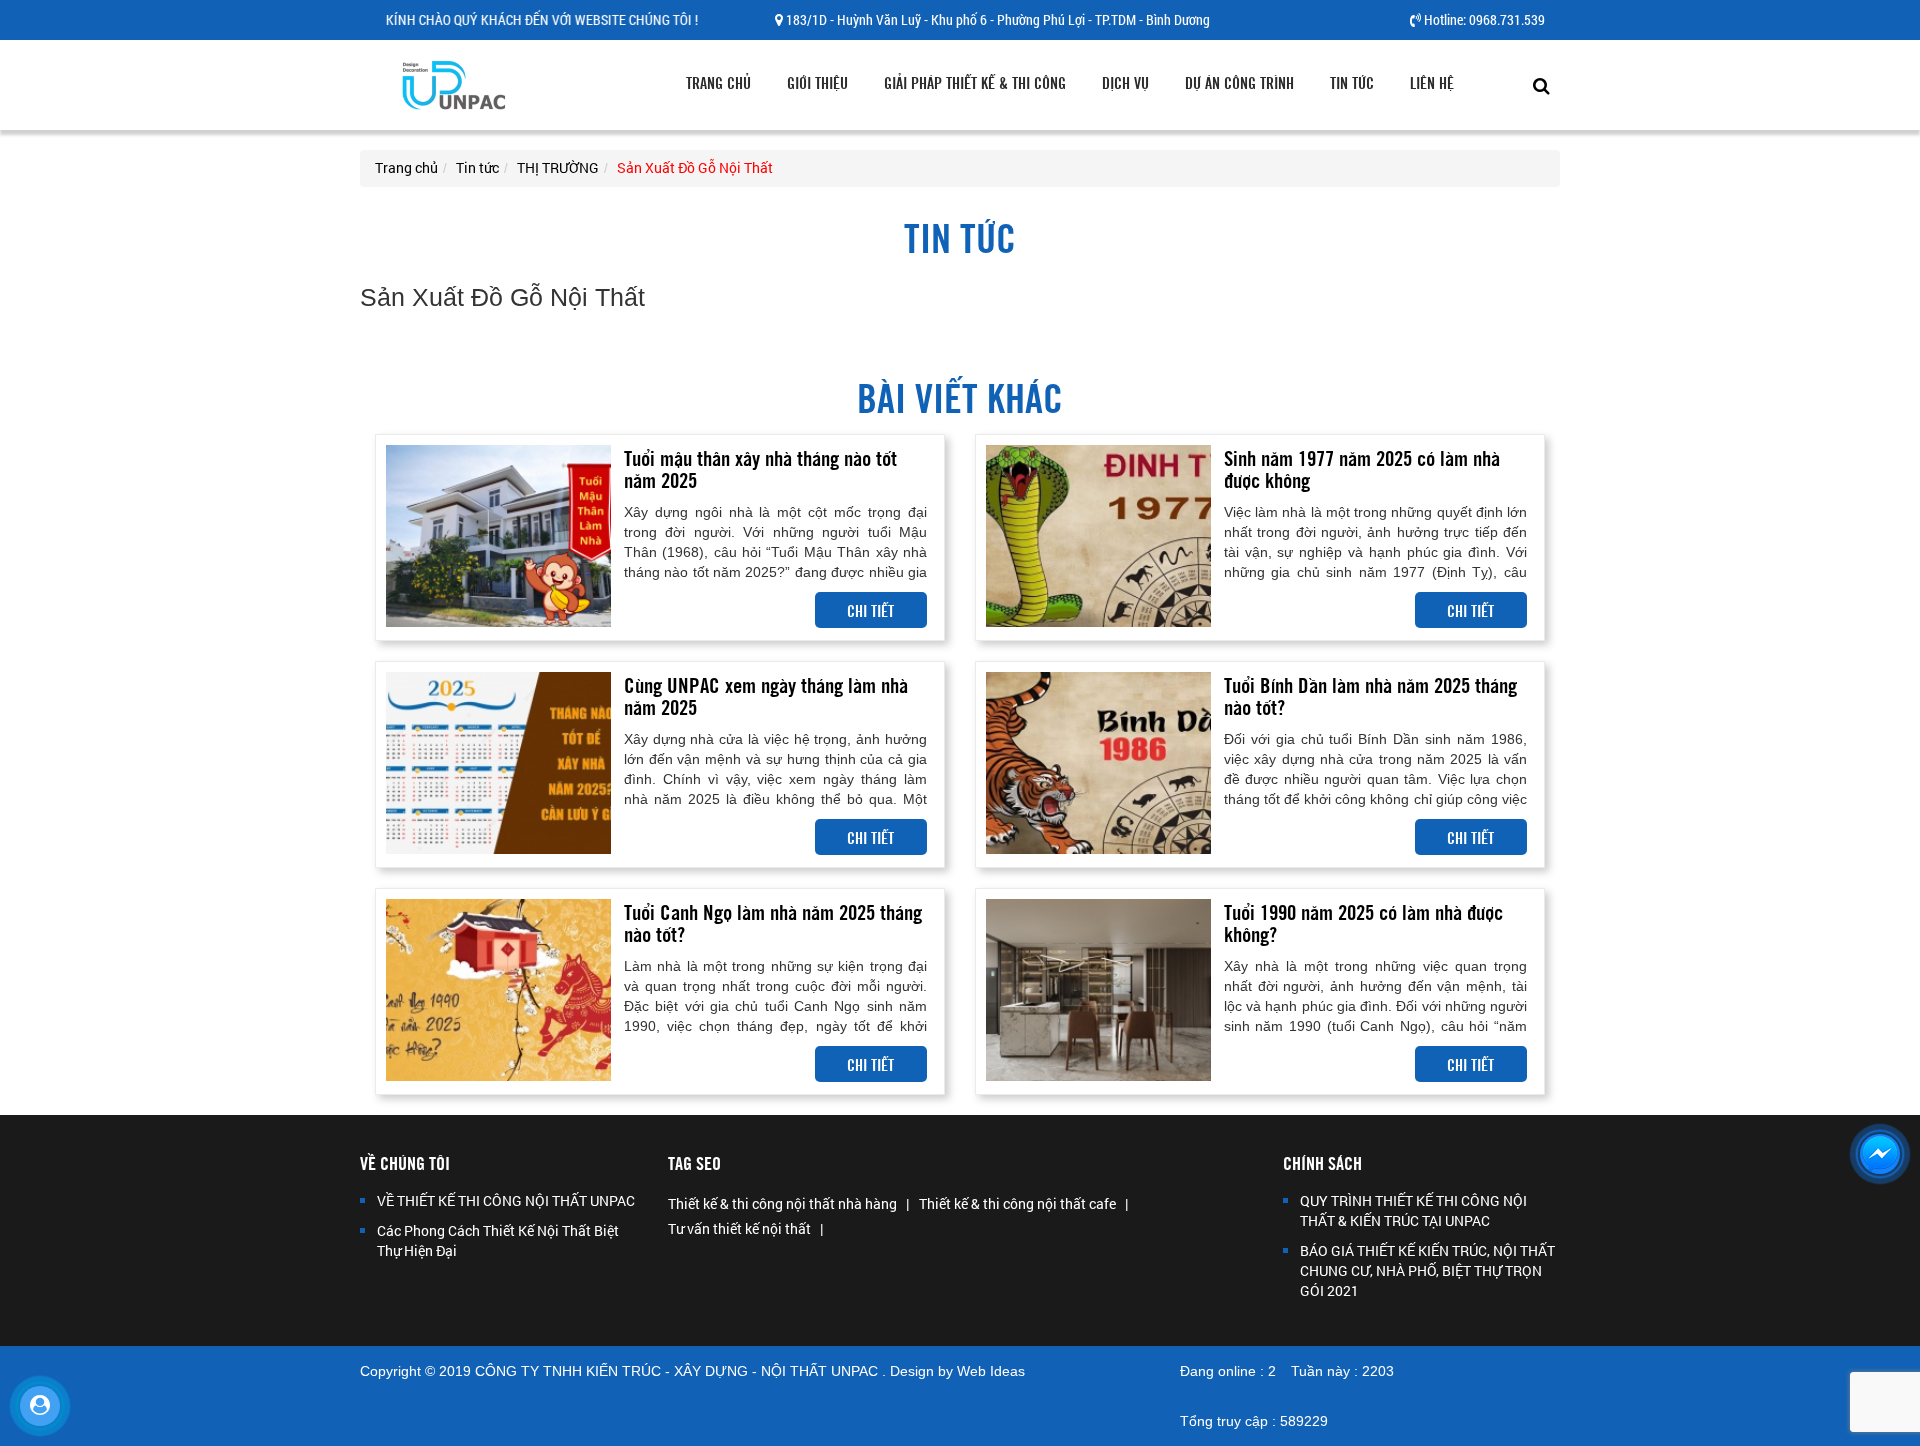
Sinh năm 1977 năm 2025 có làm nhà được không (1362, 467)
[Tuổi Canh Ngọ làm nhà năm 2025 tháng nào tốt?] (498, 989)
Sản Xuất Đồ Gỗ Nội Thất (695, 167)
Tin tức (1352, 82)
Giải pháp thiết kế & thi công (975, 82)
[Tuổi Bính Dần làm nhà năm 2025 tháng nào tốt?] (1098, 762)
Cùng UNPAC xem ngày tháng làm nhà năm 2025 (766, 694)
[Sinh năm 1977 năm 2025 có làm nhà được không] (1098, 535)
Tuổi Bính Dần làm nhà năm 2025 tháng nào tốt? (1370, 694)
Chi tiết (870, 610)
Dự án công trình (1239, 82)
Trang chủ (718, 82)
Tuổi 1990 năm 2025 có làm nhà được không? (1363, 921)
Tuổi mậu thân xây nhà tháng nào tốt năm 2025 (760, 467)
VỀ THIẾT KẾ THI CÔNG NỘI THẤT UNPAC (506, 1200)
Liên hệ (1432, 82)
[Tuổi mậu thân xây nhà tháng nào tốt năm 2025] (498, 535)
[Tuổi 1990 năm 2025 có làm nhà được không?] (1098, 989)
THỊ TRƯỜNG (558, 167)
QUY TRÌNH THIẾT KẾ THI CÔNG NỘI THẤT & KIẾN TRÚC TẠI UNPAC (1413, 1210)
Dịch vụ (1125, 82)
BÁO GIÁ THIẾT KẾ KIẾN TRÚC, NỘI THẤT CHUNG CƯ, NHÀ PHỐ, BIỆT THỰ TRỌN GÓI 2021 (1427, 1270)
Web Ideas (991, 1371)
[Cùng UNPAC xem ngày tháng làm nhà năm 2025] (498, 762)
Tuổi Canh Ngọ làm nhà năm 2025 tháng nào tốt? (773, 921)
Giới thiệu (817, 82)
